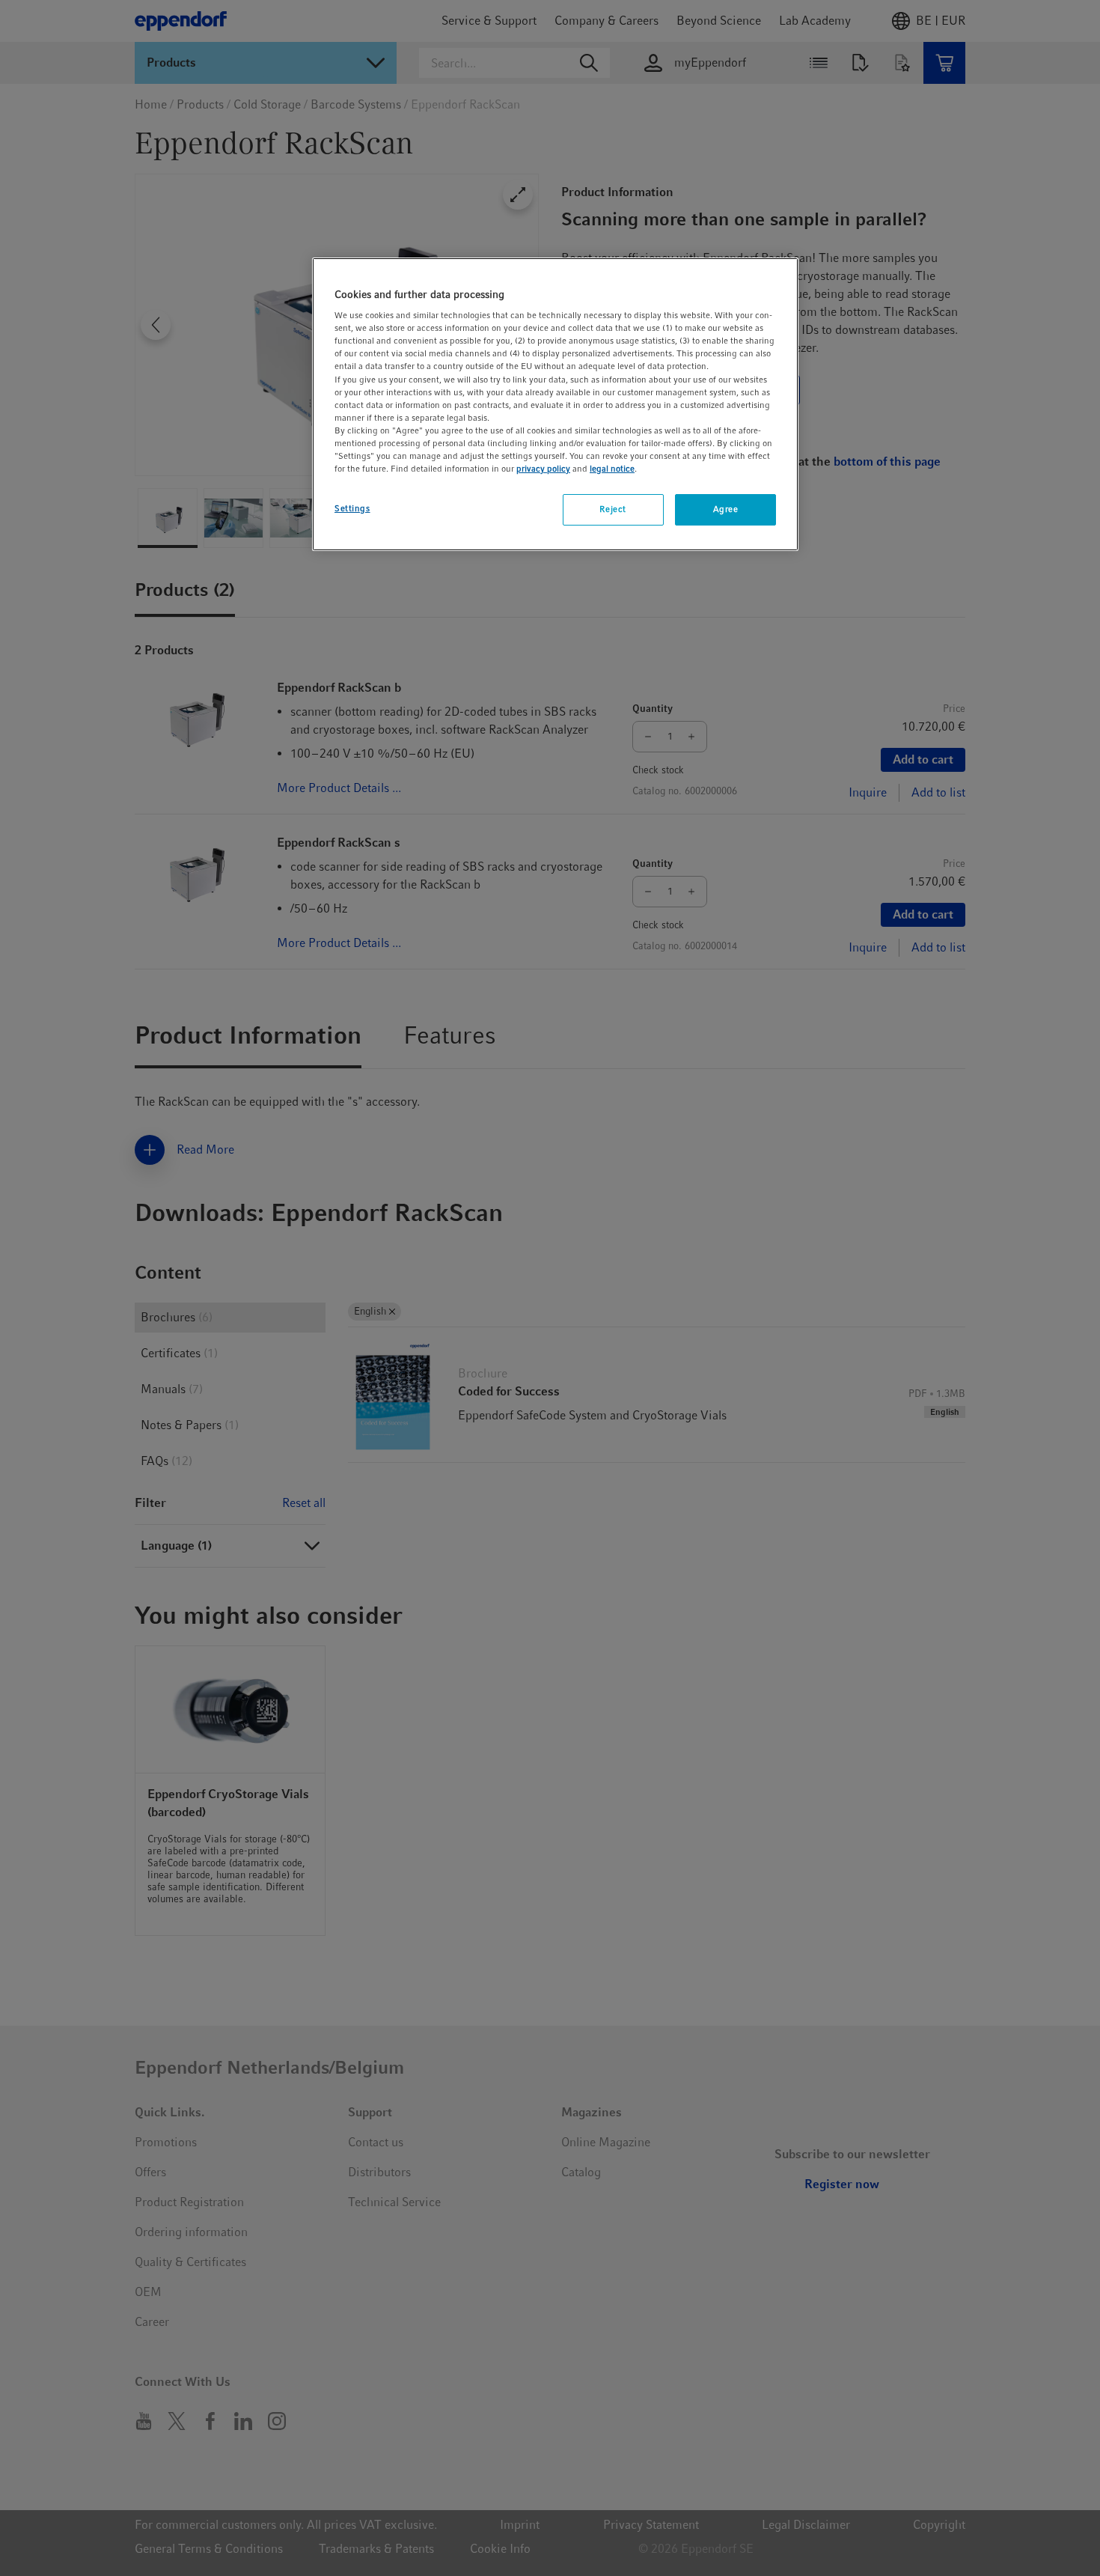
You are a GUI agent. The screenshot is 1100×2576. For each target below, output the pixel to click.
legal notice (612, 469)
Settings (352, 509)
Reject (612, 510)
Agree (726, 510)
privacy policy (543, 469)
